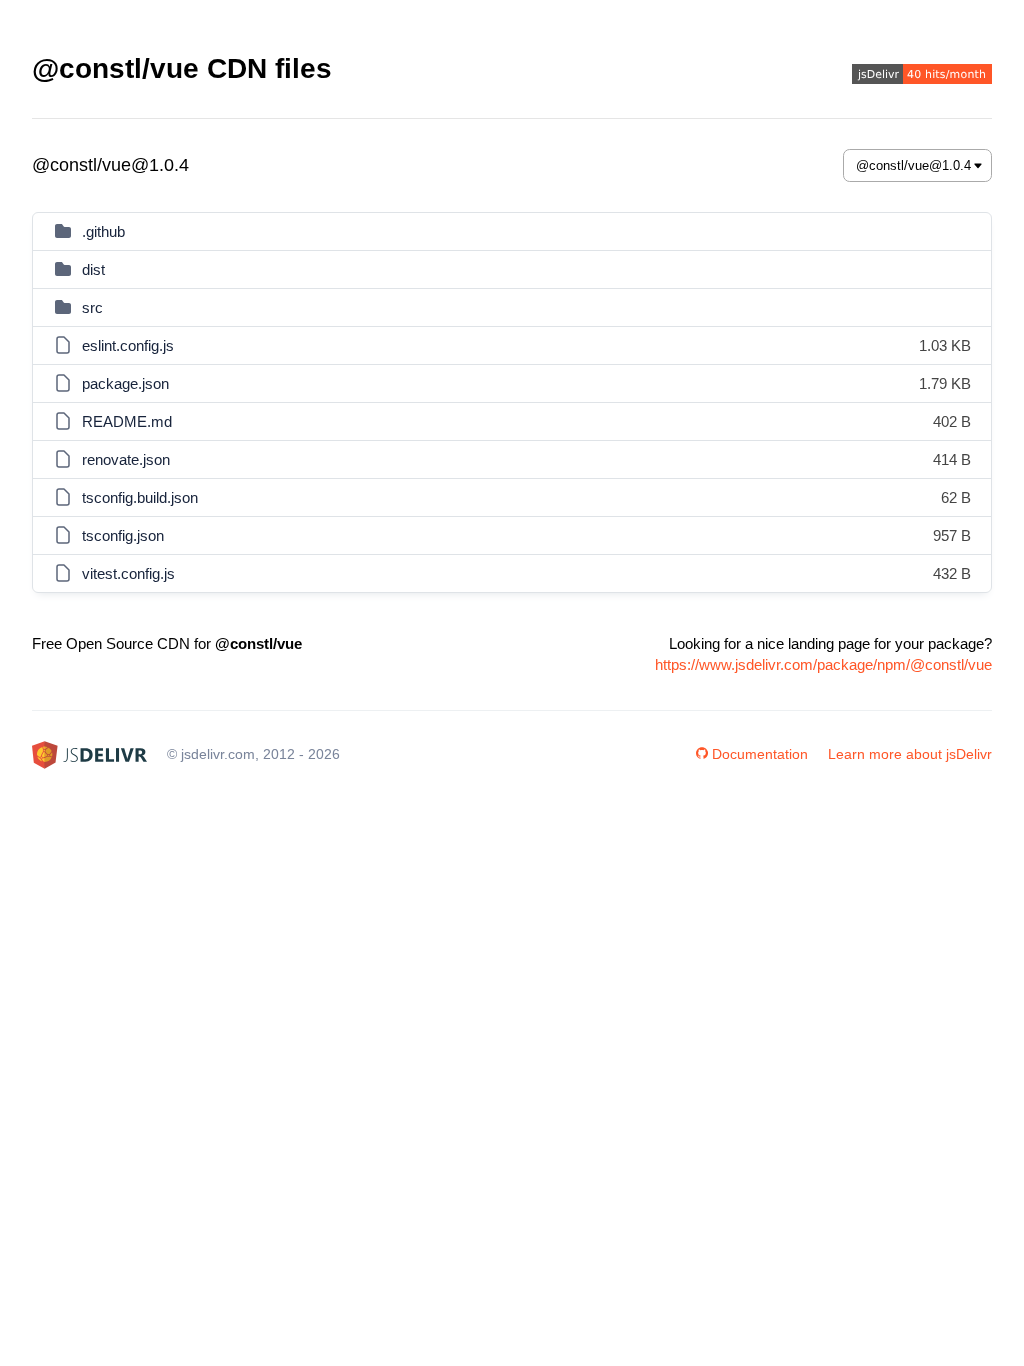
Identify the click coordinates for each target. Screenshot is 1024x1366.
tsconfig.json (123, 535)
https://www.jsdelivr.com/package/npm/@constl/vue (823, 664)
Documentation (760, 754)
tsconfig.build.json (140, 497)
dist (93, 269)
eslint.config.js (128, 345)
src (92, 307)
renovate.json (126, 459)
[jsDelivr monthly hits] (922, 76)
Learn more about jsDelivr (910, 754)
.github (103, 231)
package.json (125, 383)
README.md (127, 421)
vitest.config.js (128, 573)
